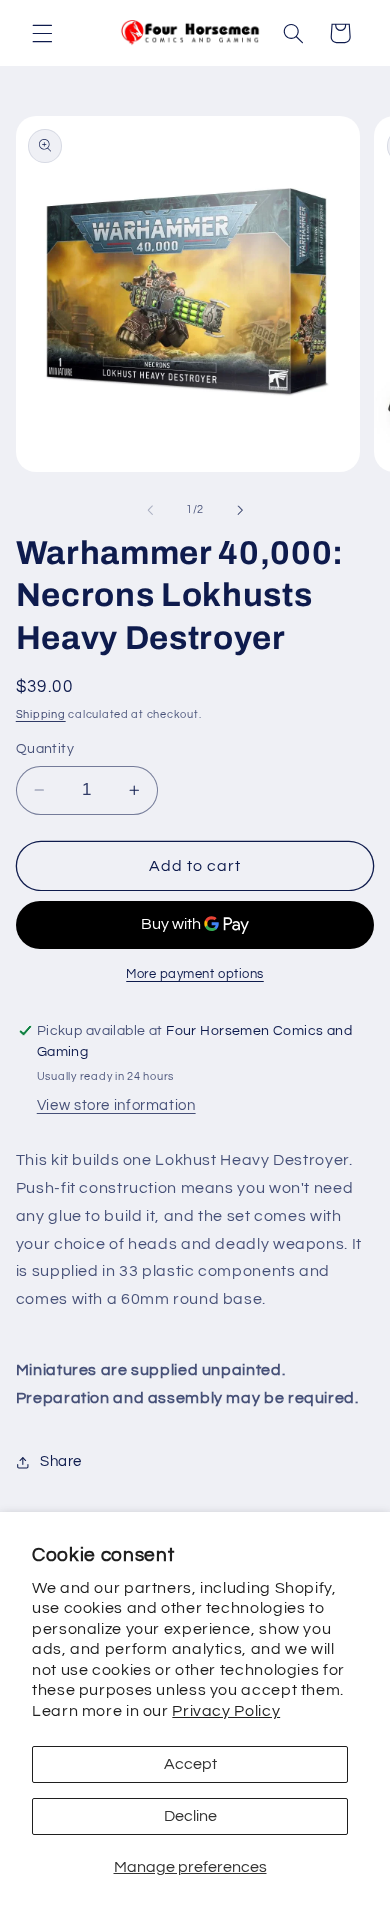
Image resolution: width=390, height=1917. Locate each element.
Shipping (41, 714)
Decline (190, 1816)
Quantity (45, 749)
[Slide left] (150, 510)
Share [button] (61, 1461)
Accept (190, 1764)
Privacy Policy (226, 1711)
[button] (42, 33)
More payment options (195, 974)
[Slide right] (240, 510)
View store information (116, 1105)
